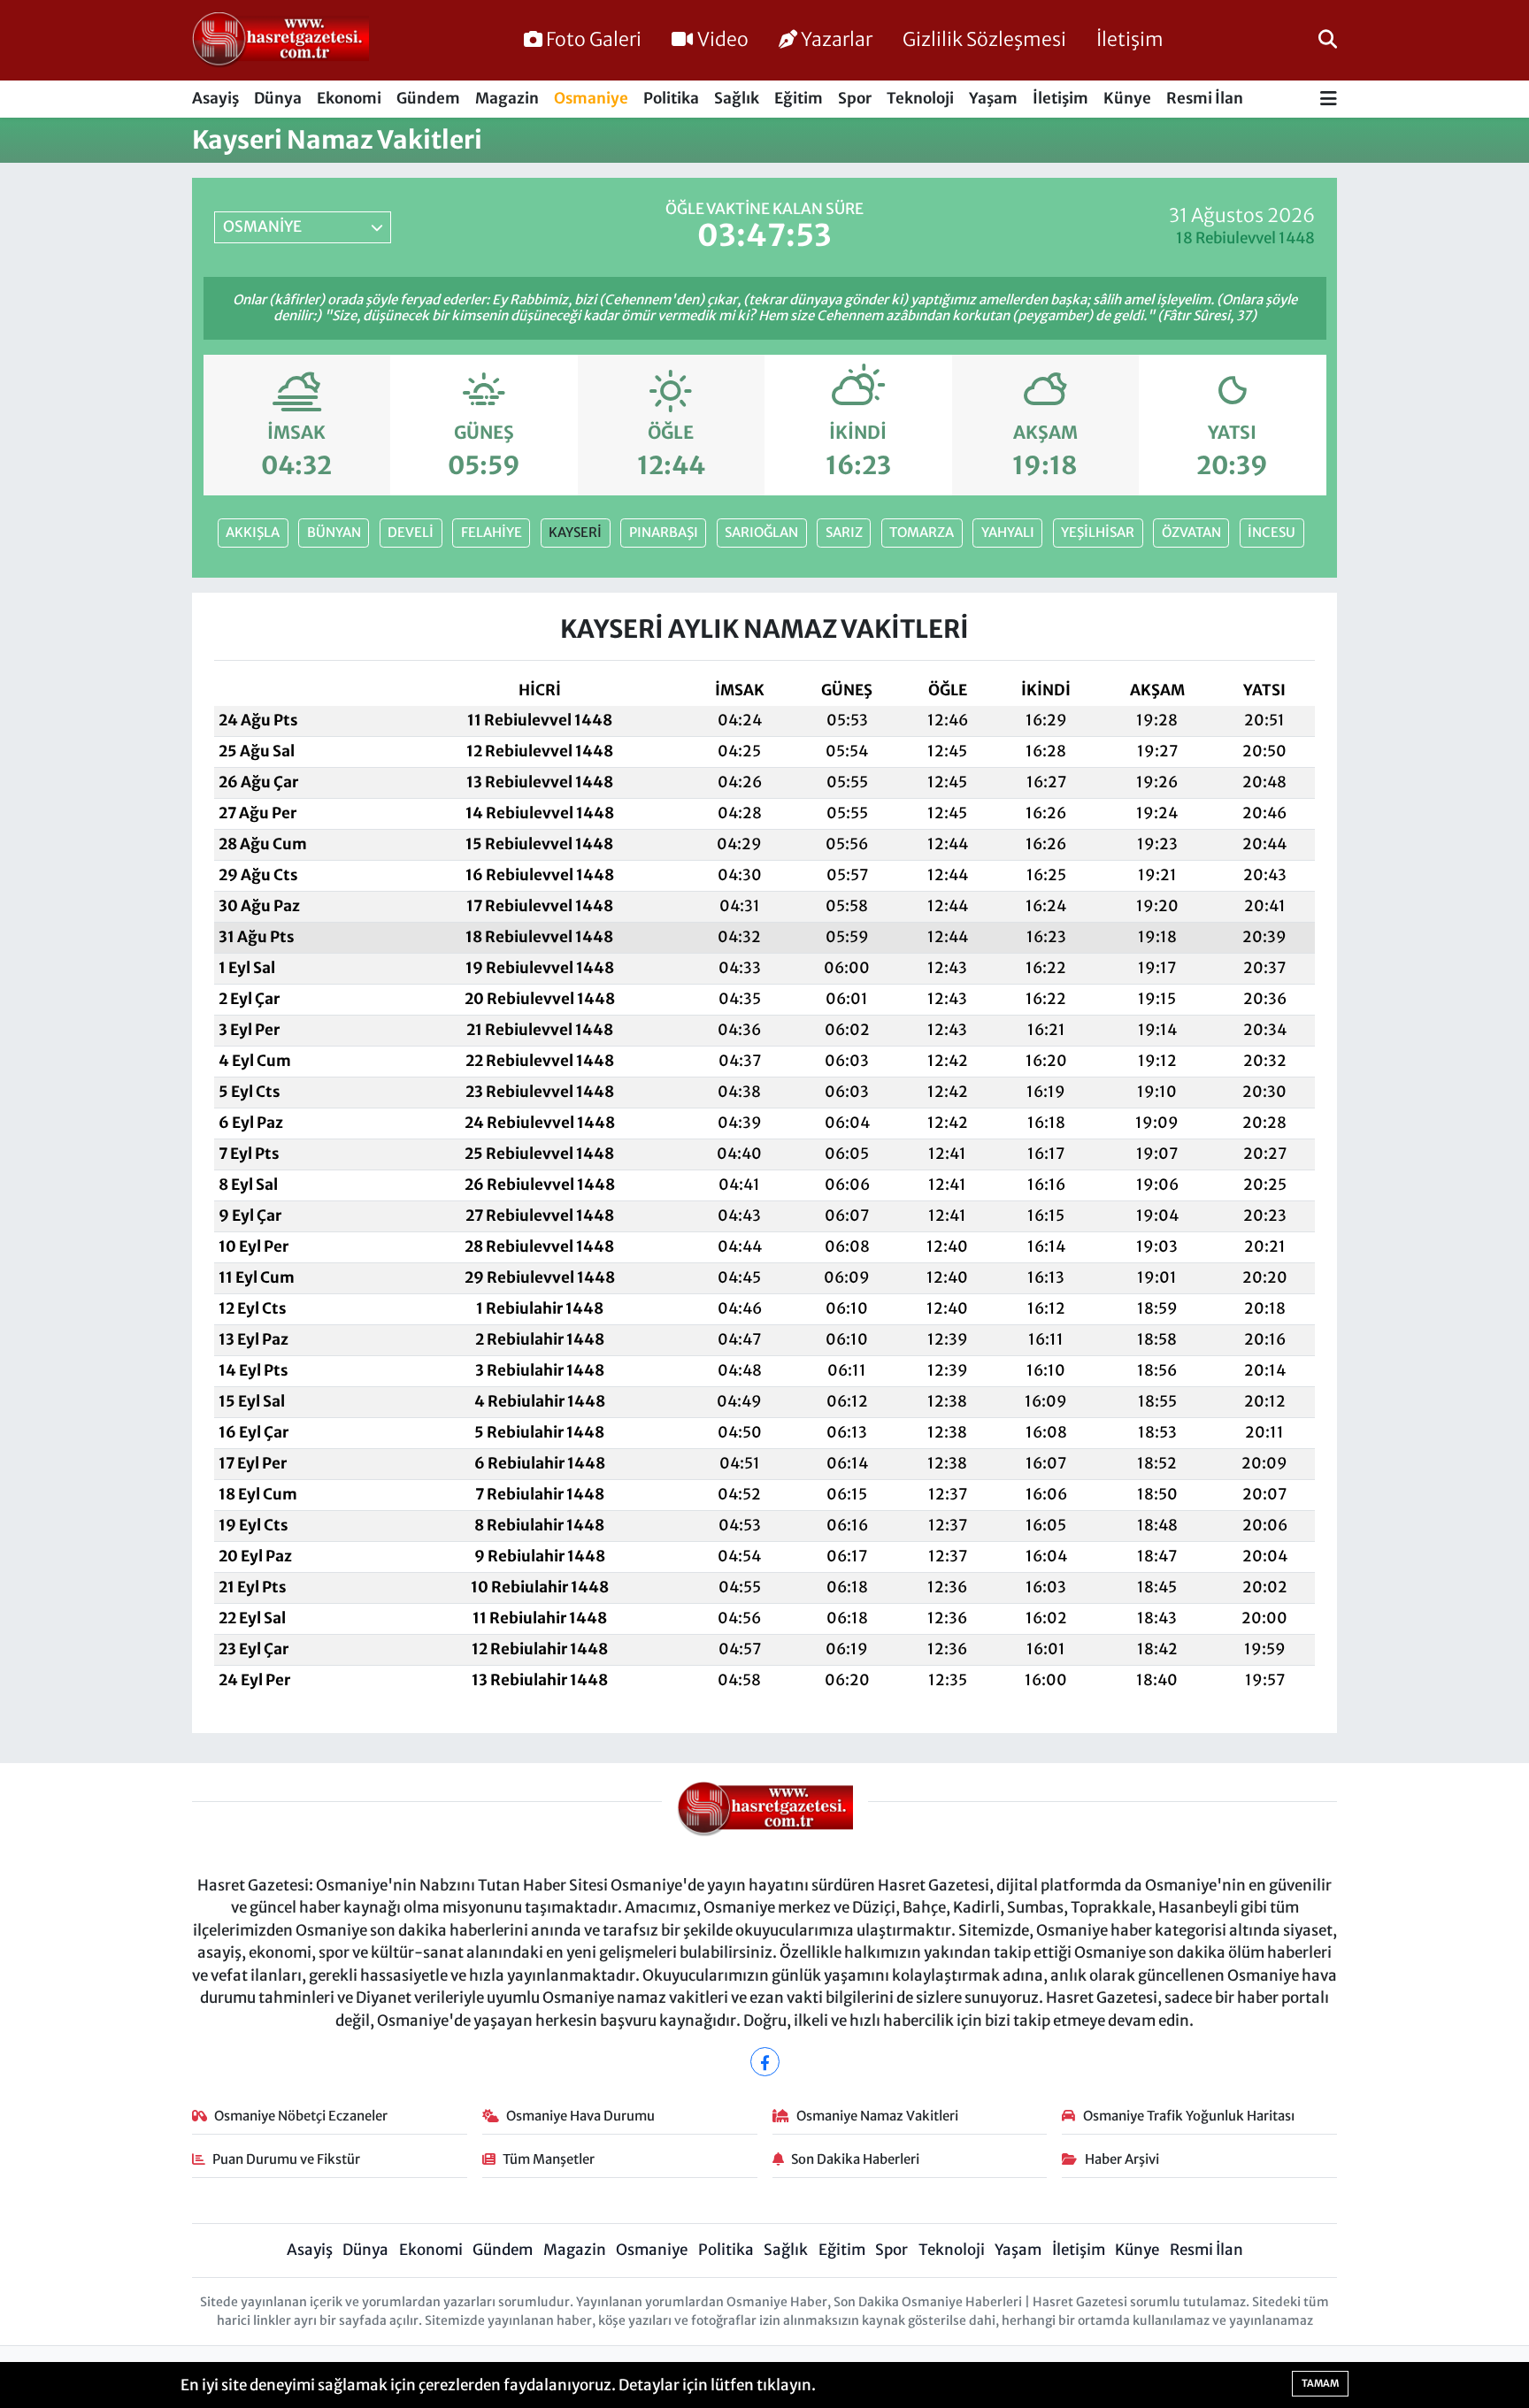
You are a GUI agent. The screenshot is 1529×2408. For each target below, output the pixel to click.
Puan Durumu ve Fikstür (286, 2159)
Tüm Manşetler (549, 2159)
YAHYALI (1008, 532)
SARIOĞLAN (761, 532)
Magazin (507, 98)
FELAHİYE (492, 532)
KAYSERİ (575, 532)
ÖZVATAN (1191, 532)
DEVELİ (411, 532)
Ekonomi (349, 98)
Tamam (1320, 2383)
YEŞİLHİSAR (1098, 532)
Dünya (278, 98)
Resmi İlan (1205, 98)
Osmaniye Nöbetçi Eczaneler (301, 2116)
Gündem (428, 98)
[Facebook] (765, 2062)
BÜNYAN (334, 532)
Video (723, 39)
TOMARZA (922, 532)
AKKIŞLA (253, 532)
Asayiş (215, 98)
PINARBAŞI (664, 532)
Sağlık (737, 98)
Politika (671, 98)
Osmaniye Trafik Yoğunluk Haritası (1189, 2116)
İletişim (1130, 39)
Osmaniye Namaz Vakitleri (877, 2116)
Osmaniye (591, 98)
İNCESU (1272, 532)
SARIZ (844, 532)
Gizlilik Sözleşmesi (984, 39)
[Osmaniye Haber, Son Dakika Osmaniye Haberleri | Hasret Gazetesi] (280, 41)
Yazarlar (837, 39)
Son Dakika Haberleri (855, 2159)
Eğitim (799, 98)
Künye (1127, 98)
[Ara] (1328, 40)
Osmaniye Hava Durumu (580, 2116)
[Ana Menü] (1329, 100)
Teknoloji (920, 98)
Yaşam (993, 98)
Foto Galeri (594, 39)
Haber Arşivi (1122, 2159)
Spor (855, 98)
